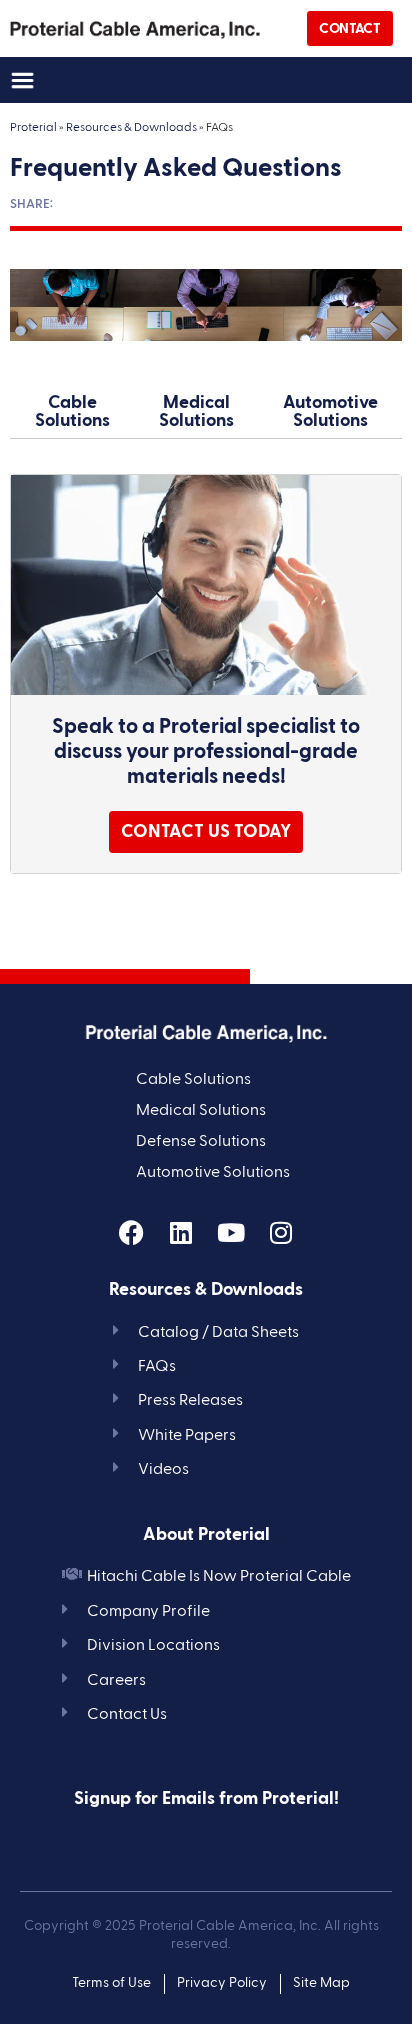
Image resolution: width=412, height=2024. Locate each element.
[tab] (72, 412)
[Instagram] (281, 1232)
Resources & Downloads (131, 128)
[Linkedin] (181, 1232)
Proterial (33, 128)
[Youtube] (231, 1232)
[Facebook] (131, 1232)
